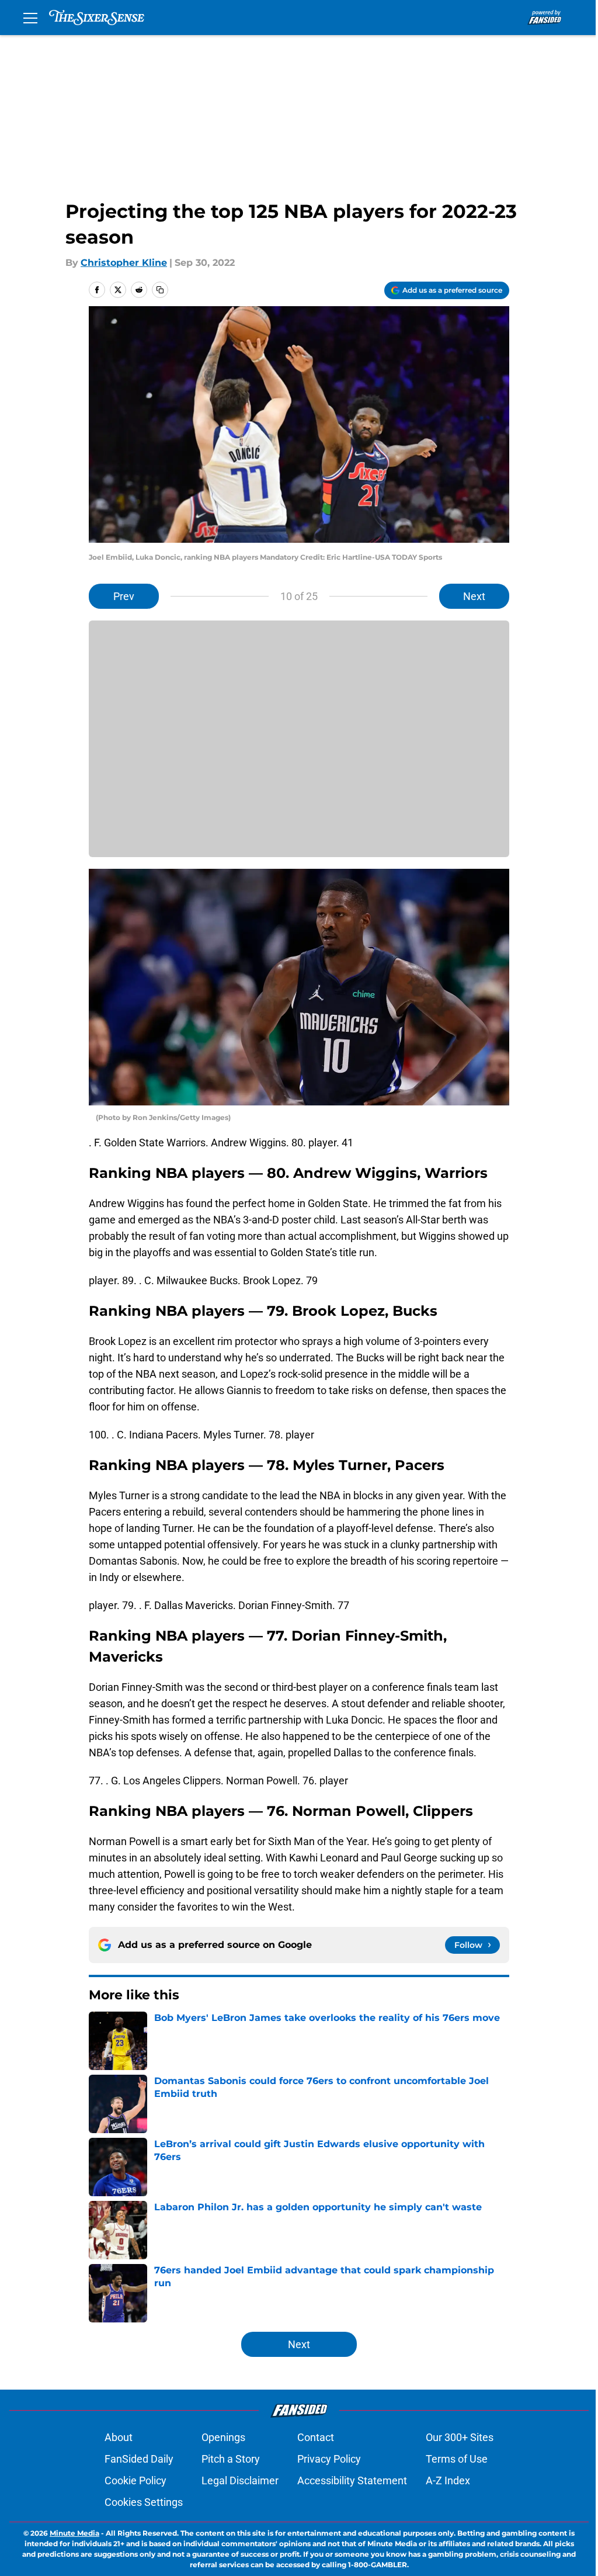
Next (474, 596)
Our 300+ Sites (460, 2437)
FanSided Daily (139, 2459)
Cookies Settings (144, 2502)
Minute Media (74, 2533)
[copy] (160, 290)
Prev (124, 596)
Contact (316, 2437)
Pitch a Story (231, 2459)
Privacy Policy (329, 2459)
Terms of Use (457, 2459)
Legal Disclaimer (240, 2480)
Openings (223, 2437)
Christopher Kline (124, 263)
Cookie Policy (135, 2480)
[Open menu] (30, 18)
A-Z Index (448, 2480)
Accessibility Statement (352, 2480)
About (119, 2437)
